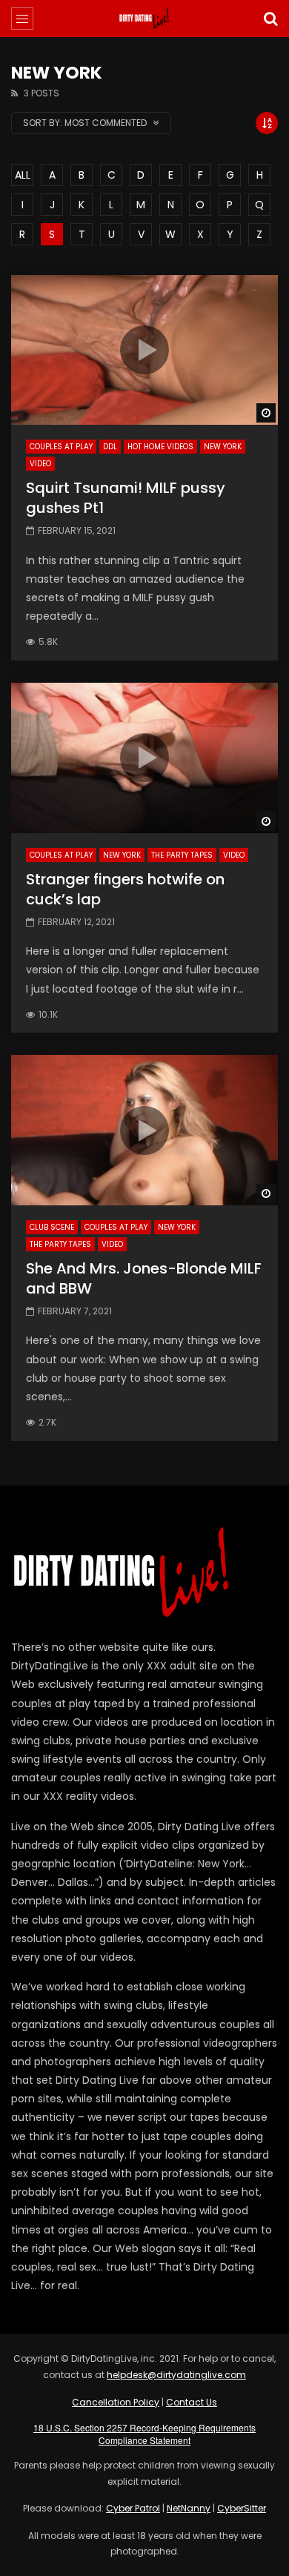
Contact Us (192, 2402)
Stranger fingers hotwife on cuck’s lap (125, 889)
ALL (23, 175)
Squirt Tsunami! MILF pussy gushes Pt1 (126, 498)
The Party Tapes (182, 855)
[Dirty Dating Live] (144, 19)
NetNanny (189, 2508)
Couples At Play (61, 447)
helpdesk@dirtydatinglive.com (176, 2375)
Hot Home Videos (160, 447)
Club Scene (52, 1227)
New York (223, 447)
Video (40, 464)
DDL (110, 447)
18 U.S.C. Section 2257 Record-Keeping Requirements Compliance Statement (144, 2434)
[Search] (270, 19)
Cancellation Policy (116, 2402)
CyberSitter (242, 2508)
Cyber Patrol (133, 2508)
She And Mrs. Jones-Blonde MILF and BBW (144, 1278)
